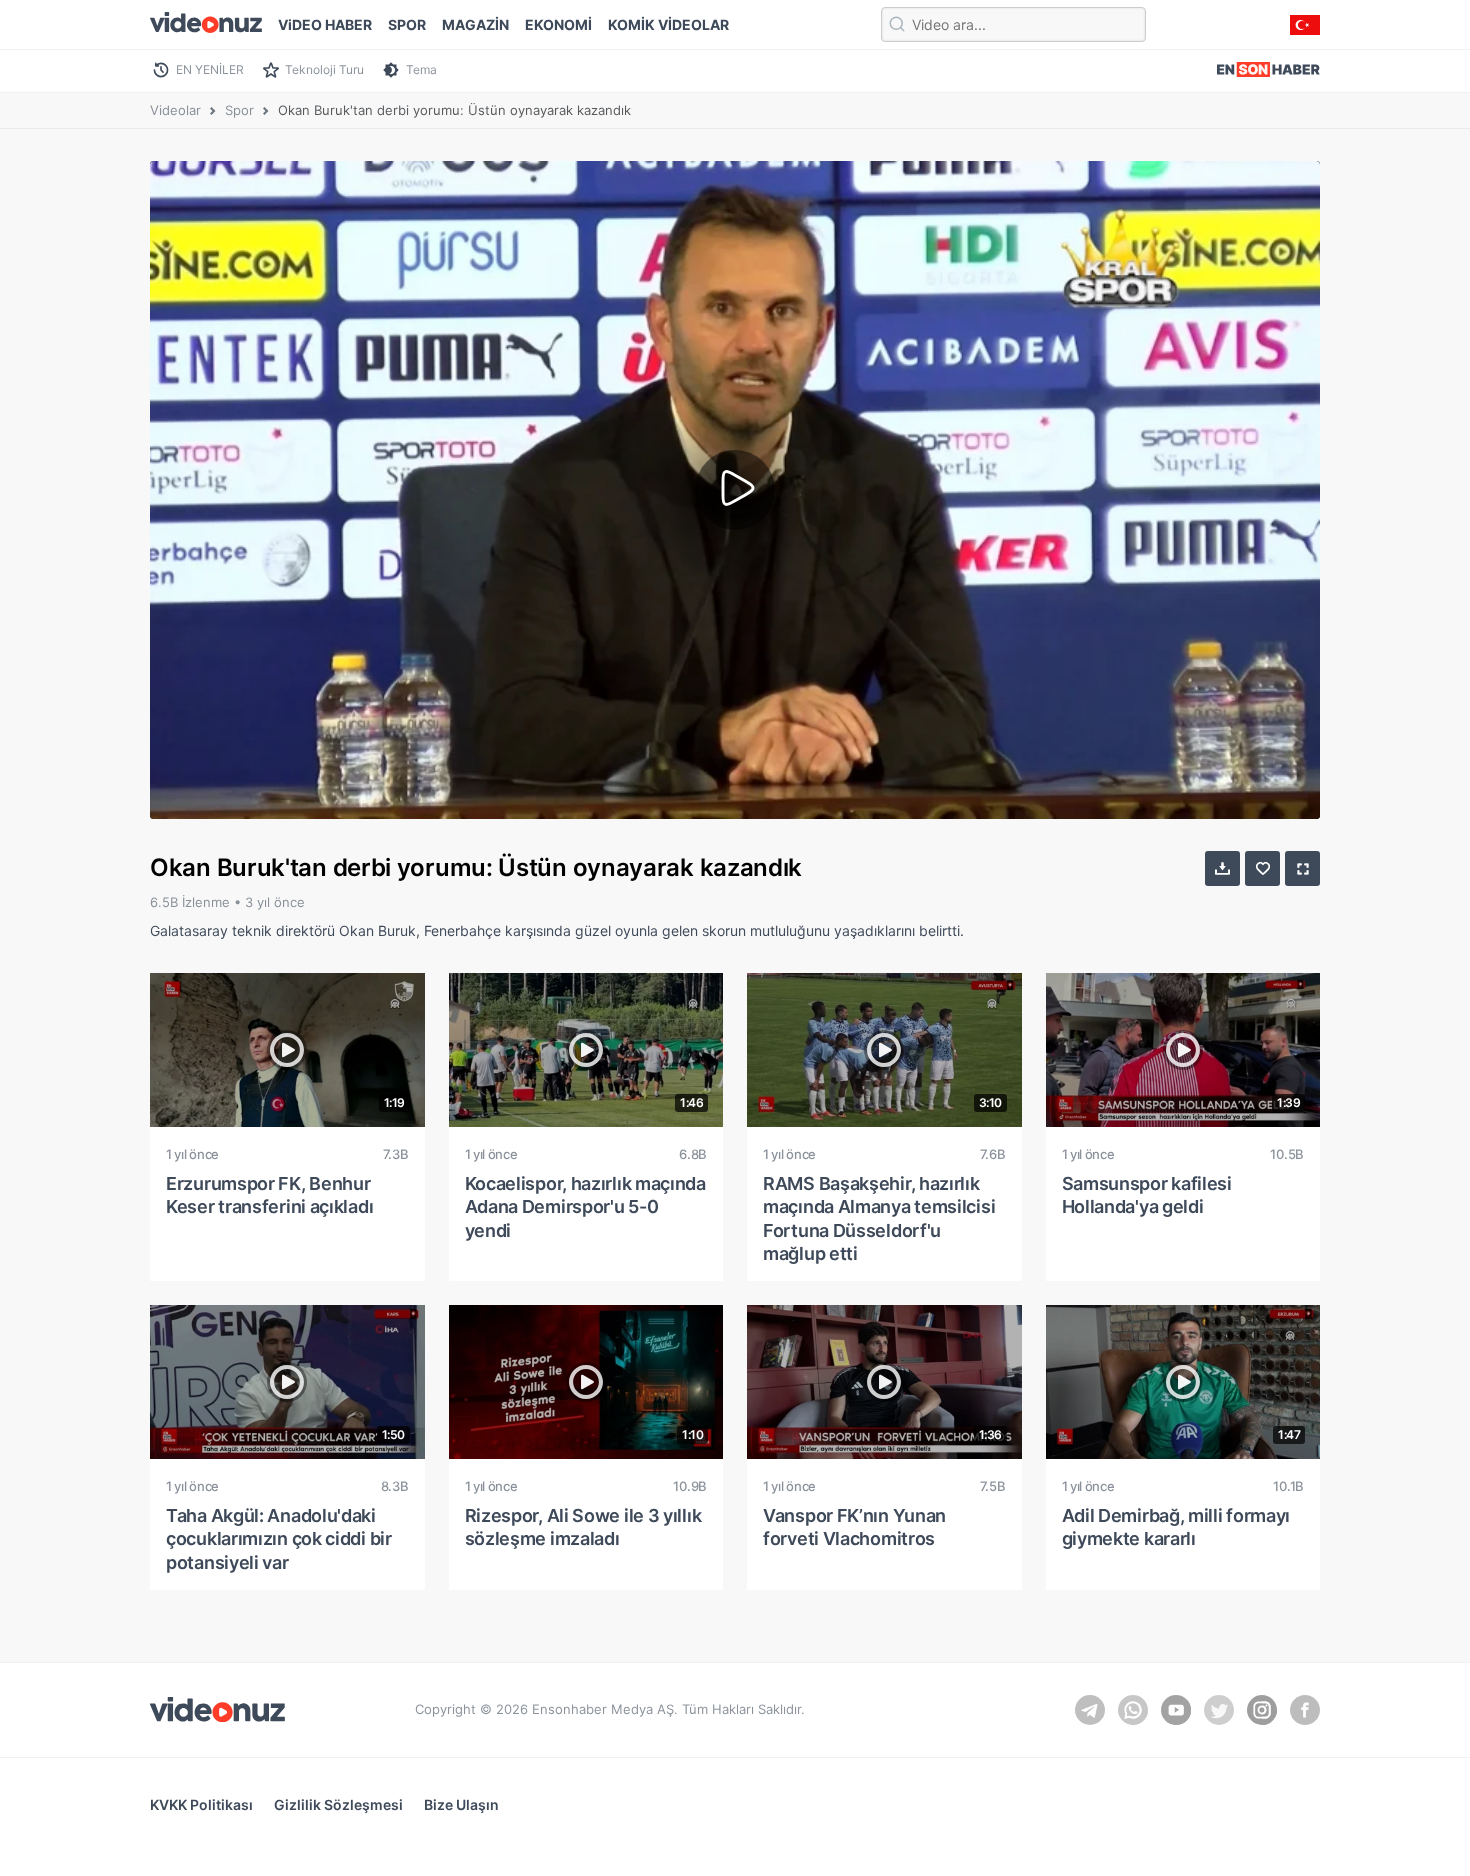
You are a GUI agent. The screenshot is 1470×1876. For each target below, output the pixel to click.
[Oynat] (735, 490)
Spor (239, 110)
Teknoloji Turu (324, 69)
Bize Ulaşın (461, 1804)
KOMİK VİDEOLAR (668, 24)
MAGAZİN (475, 24)
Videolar (175, 110)
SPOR (407, 24)
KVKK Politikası (201, 1804)
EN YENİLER (210, 69)
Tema (421, 69)
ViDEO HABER (325, 24)
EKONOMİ (558, 24)
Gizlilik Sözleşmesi (338, 1804)
